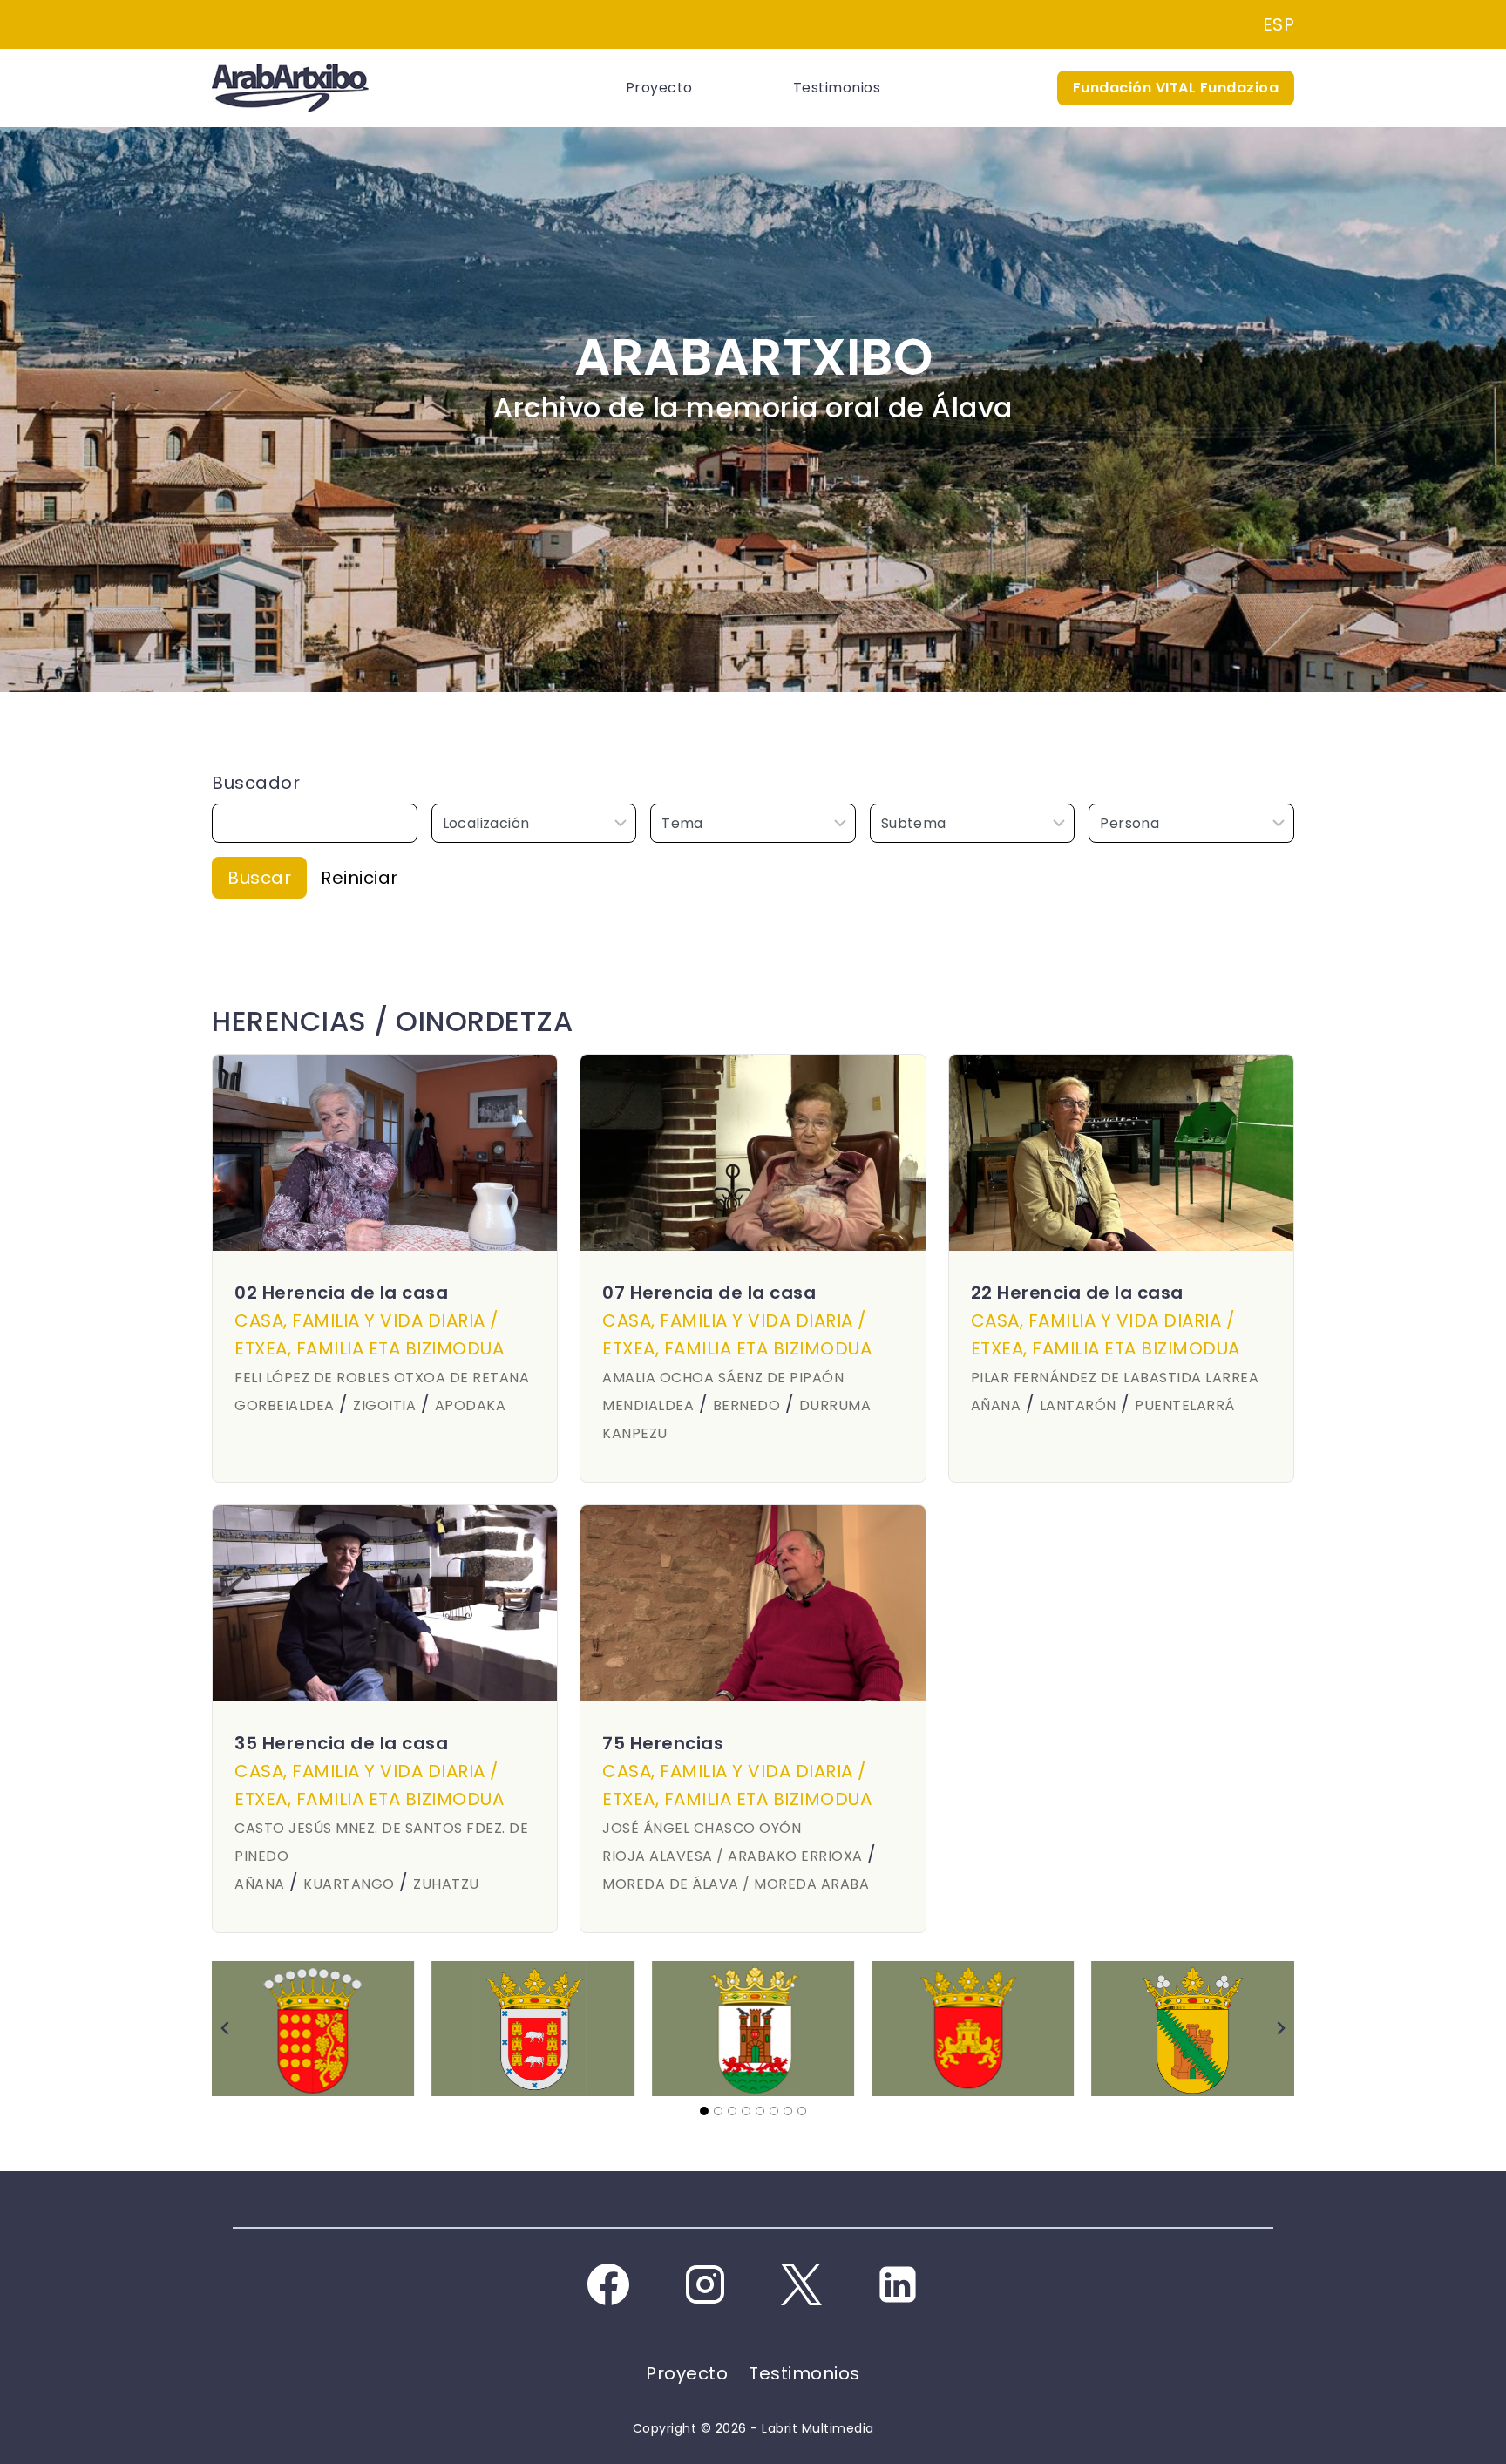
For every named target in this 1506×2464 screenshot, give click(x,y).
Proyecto (659, 88)
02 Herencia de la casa (341, 1293)
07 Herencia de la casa (709, 1293)
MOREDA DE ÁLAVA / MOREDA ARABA (736, 1884)
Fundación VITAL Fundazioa (1176, 88)
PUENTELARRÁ (1185, 1405)
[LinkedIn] (898, 2284)
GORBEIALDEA (285, 1405)
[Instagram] (705, 2284)
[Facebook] (608, 2284)
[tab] (704, 2111)
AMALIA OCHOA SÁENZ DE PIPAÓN (723, 1378)
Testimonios (837, 88)
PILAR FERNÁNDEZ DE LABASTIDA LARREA (1115, 1378)
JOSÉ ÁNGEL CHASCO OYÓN (702, 1828)
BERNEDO (747, 1405)
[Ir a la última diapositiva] (226, 2028)
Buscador (256, 783)
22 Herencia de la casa (1077, 1293)
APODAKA (471, 1405)
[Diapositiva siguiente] (1280, 2028)
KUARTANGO (349, 1884)
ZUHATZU (446, 1884)
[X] (801, 2284)
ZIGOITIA (384, 1405)
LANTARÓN (1078, 1405)
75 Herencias (663, 1743)
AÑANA (996, 1405)
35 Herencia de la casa (341, 1743)
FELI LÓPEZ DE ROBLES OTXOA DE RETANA (382, 1378)
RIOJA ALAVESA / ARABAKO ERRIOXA (733, 1856)
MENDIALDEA (648, 1405)
